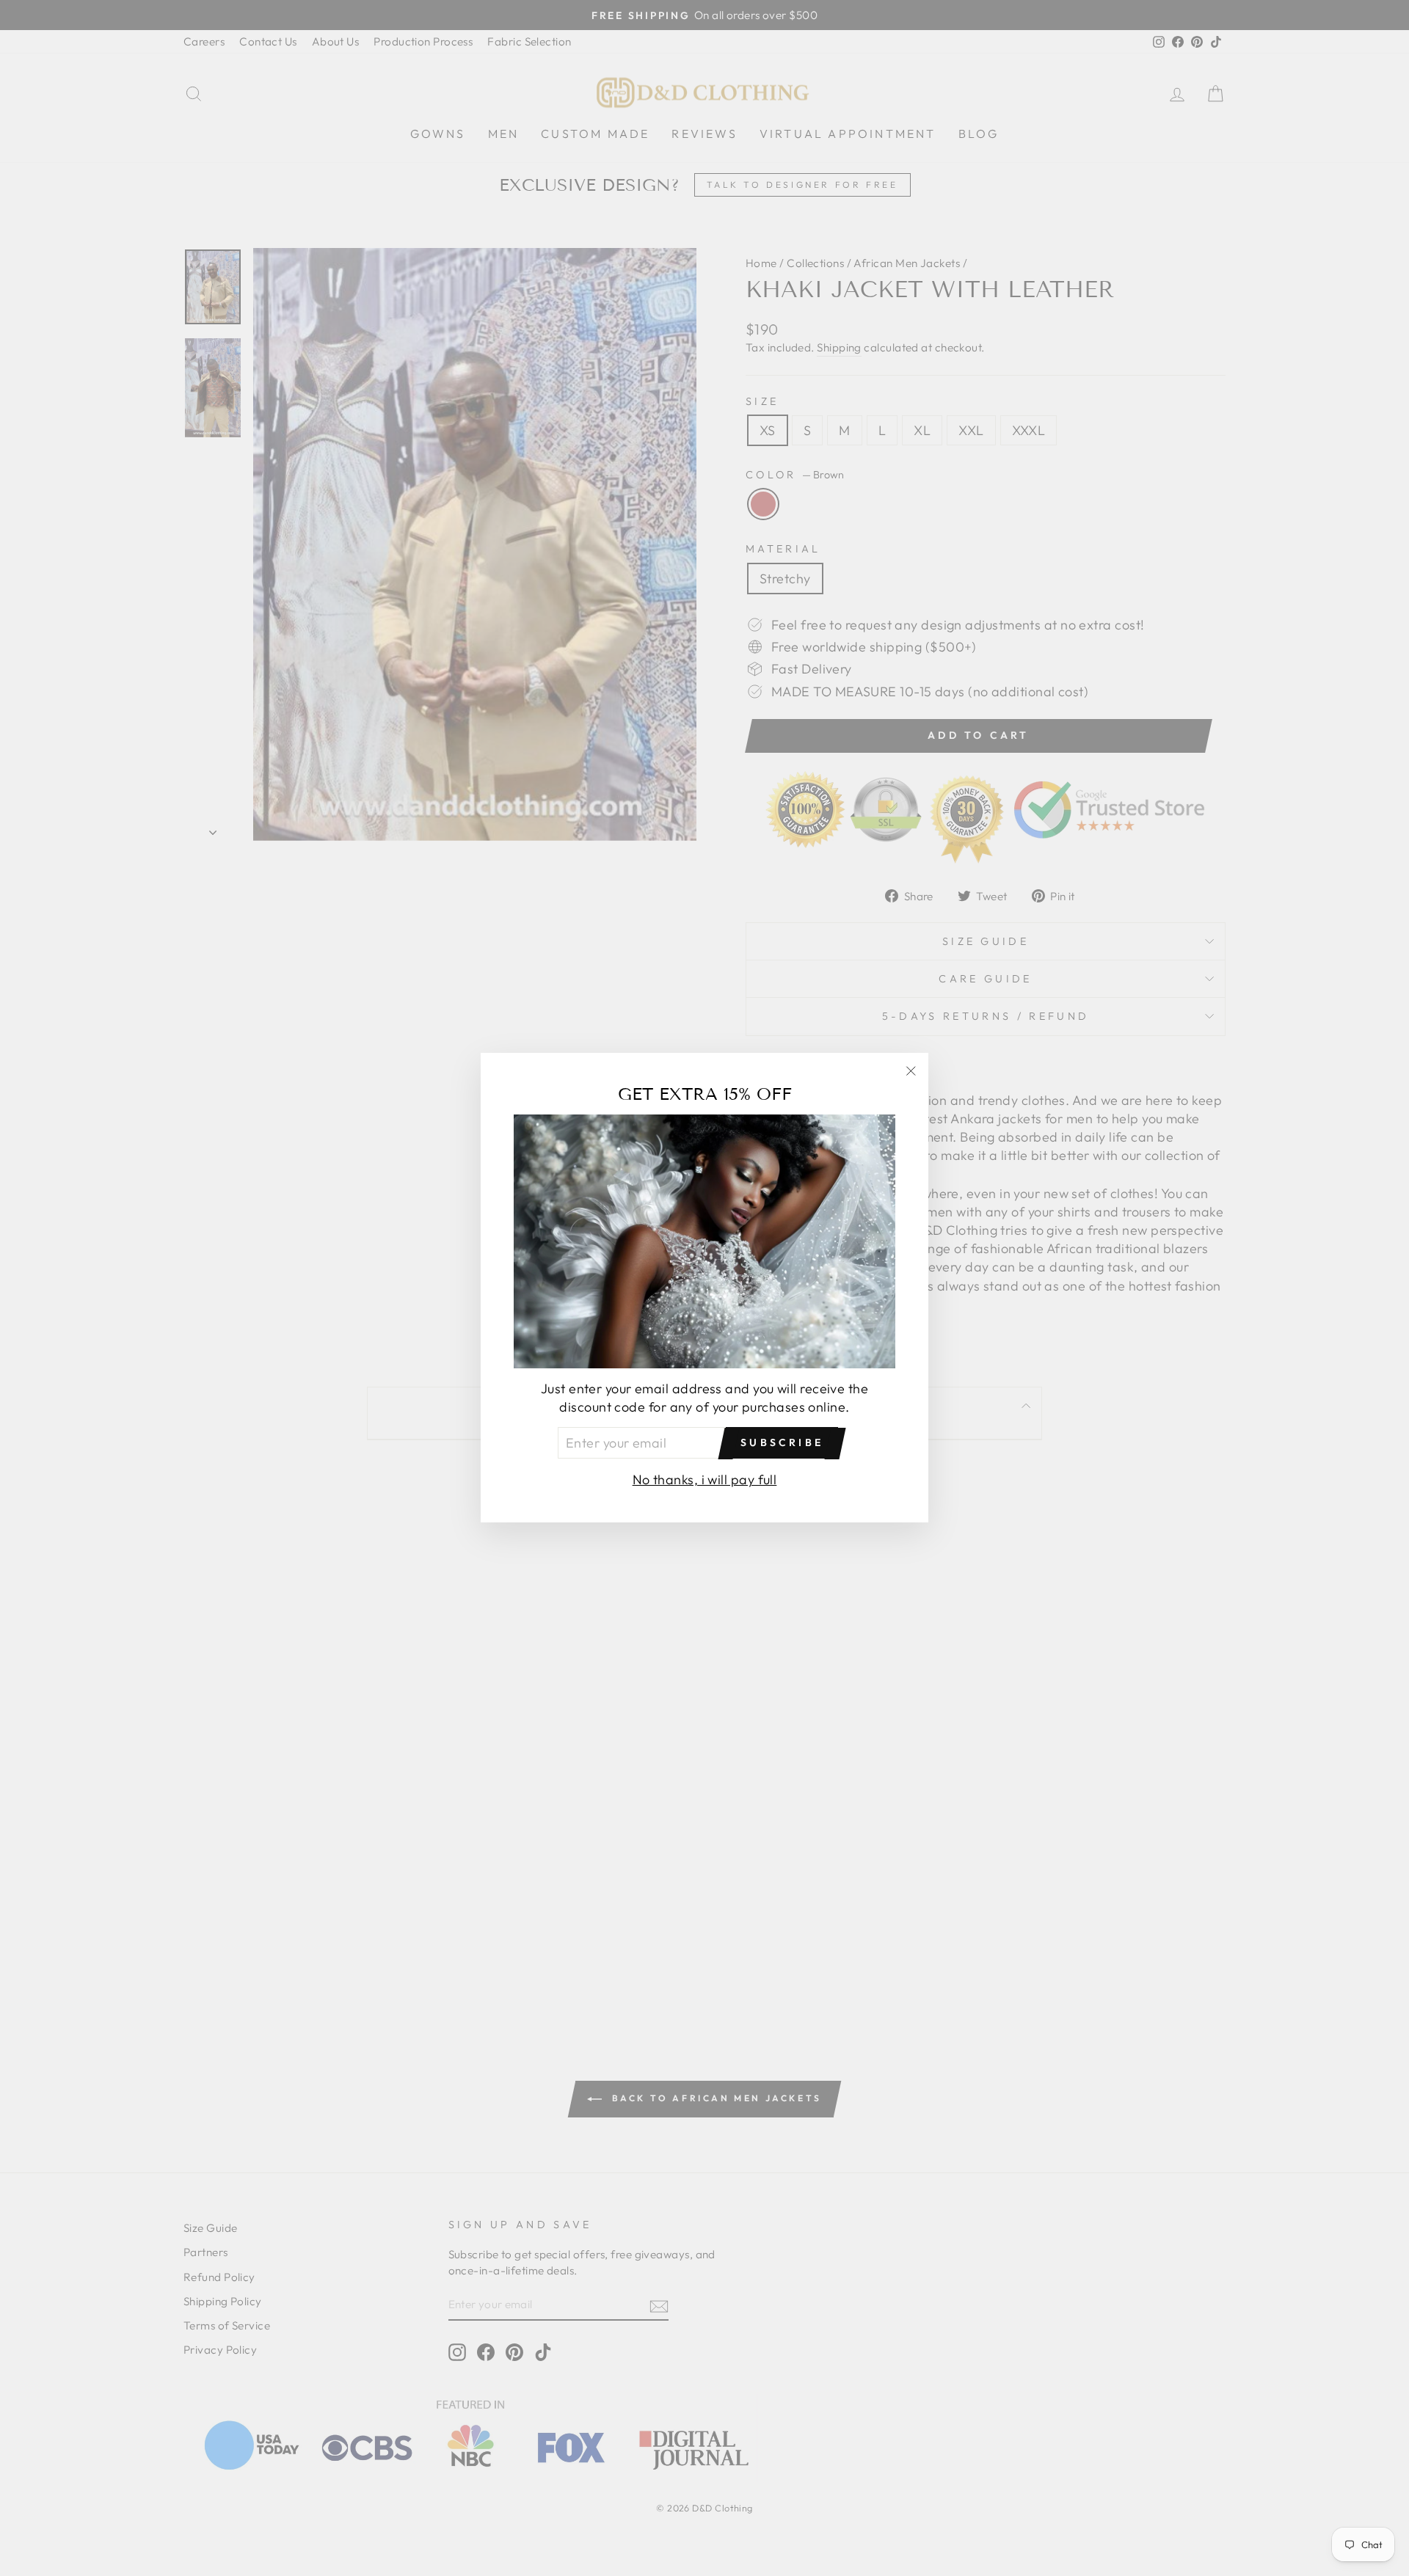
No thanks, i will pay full (705, 1480)
